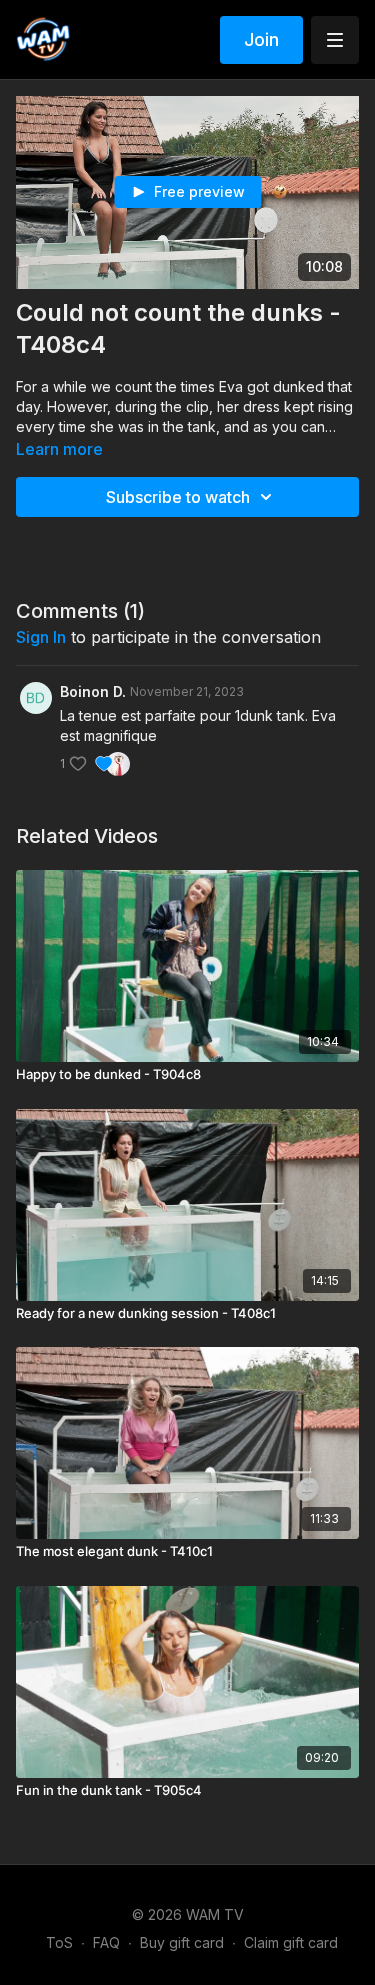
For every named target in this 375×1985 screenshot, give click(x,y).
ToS (59, 1942)
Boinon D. (93, 691)
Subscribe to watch (178, 497)
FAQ (106, 1942)
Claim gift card (291, 1942)
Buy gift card (182, 1942)
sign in (41, 637)
